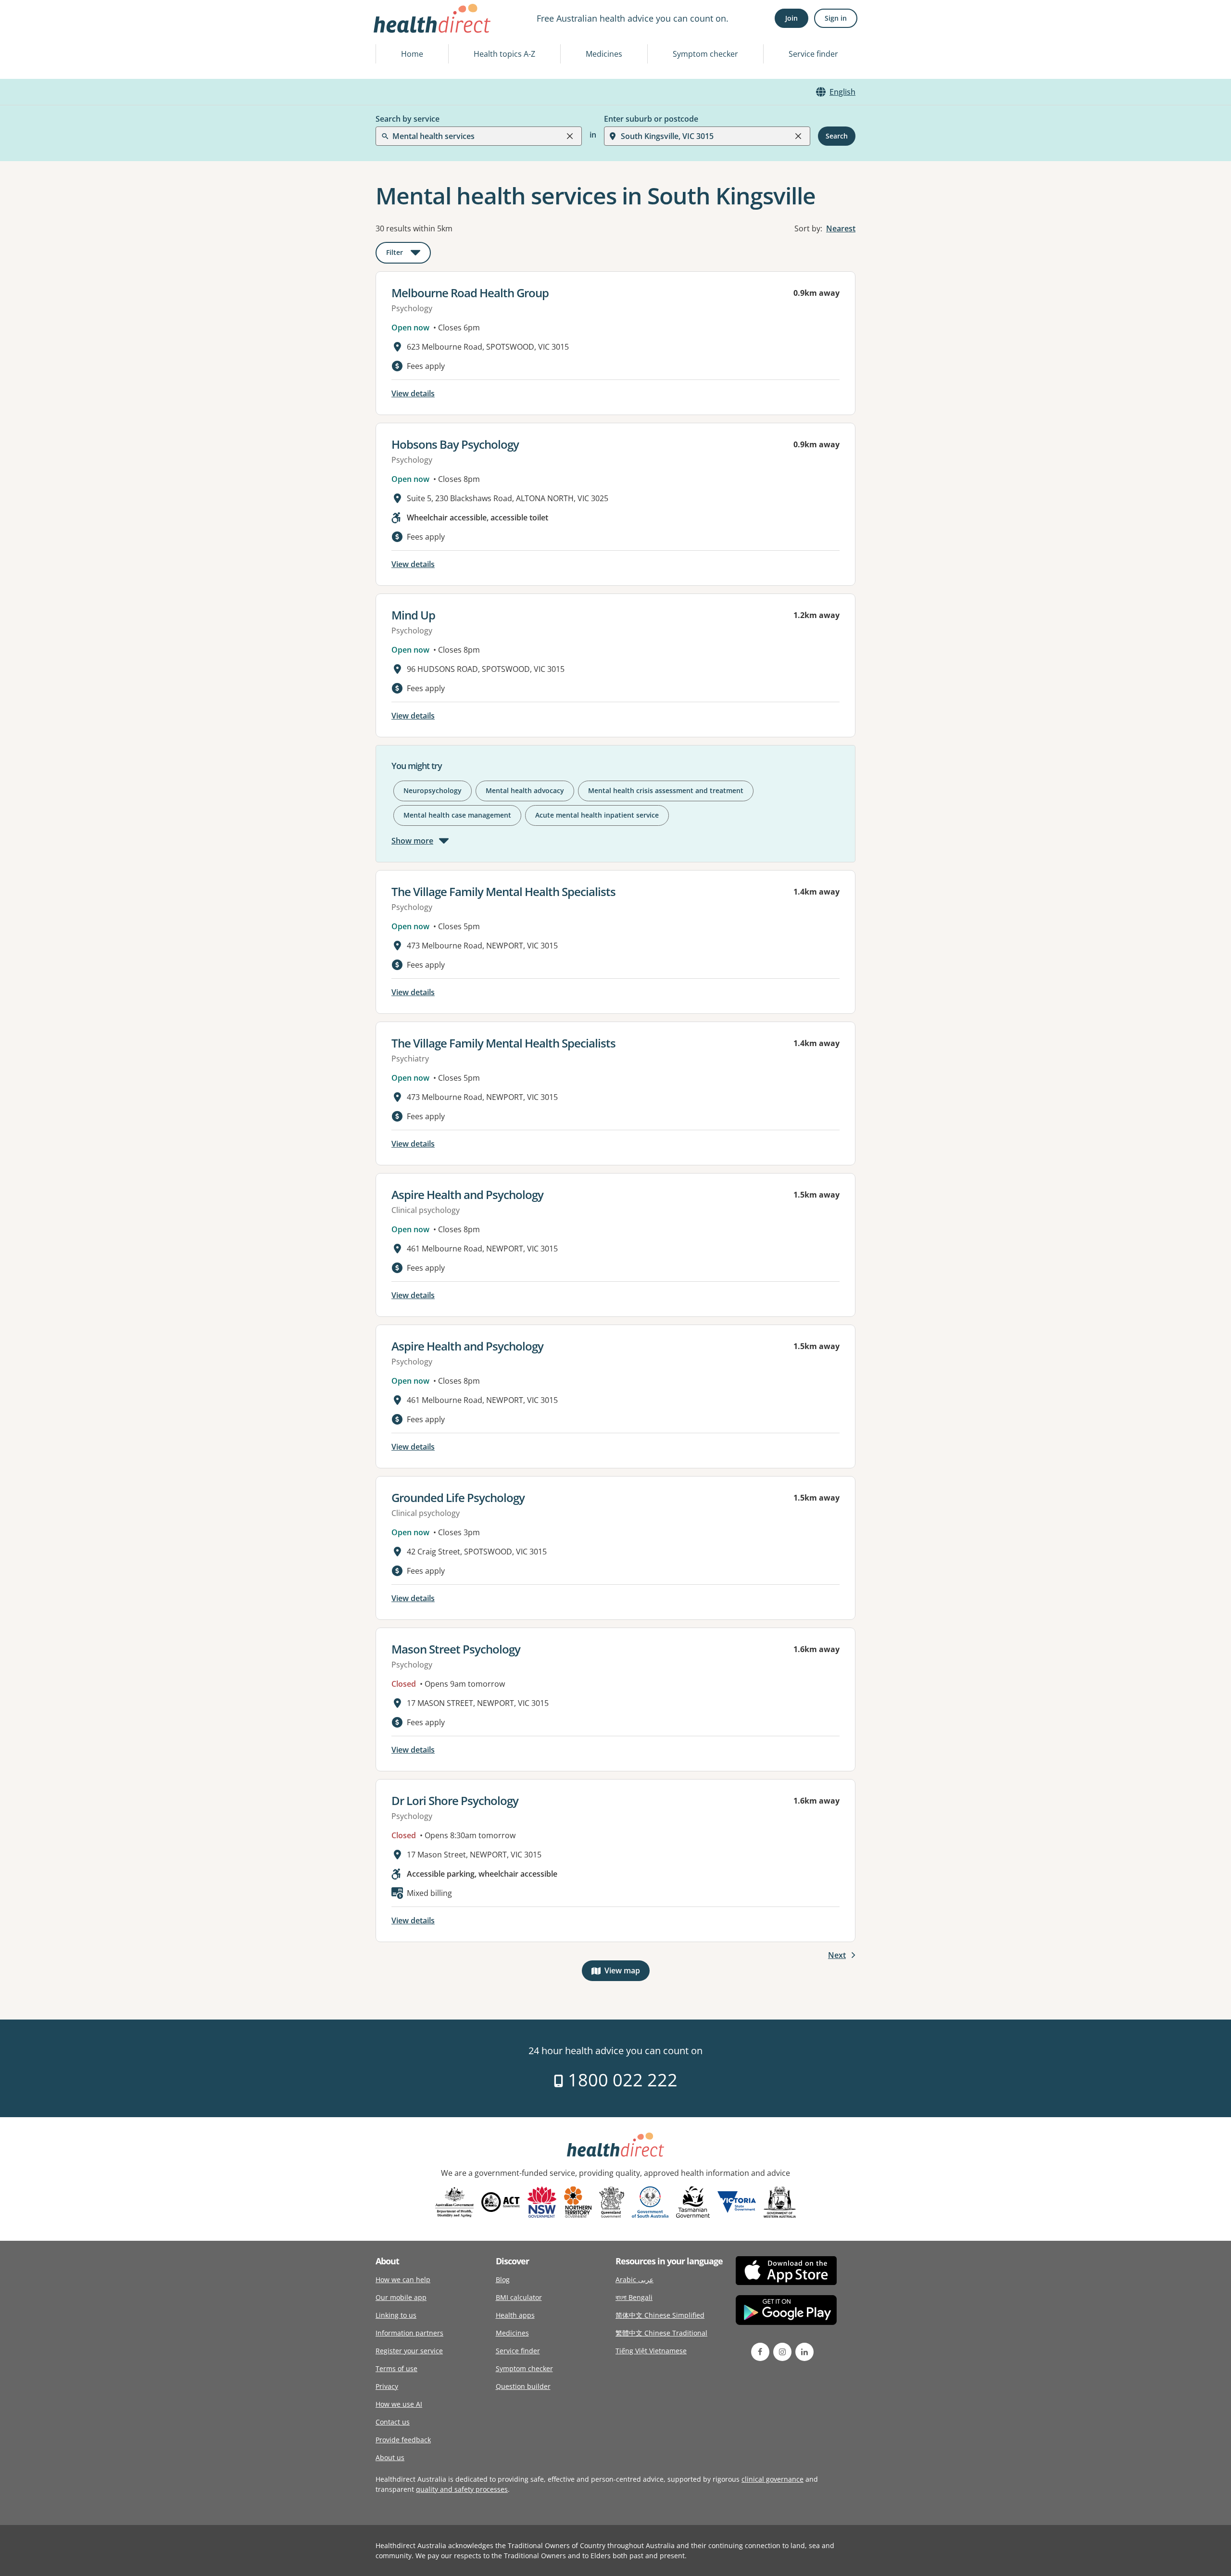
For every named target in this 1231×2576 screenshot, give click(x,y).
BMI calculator (519, 2297)
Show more (412, 841)
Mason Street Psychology (456, 1649)
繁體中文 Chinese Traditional (661, 2333)
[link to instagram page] (782, 2352)
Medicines (604, 54)
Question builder (523, 2386)
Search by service (408, 119)
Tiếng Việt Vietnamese (651, 2351)
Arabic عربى (634, 2279)
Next (837, 1955)
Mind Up (413, 615)
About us (390, 2457)
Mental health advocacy (525, 790)
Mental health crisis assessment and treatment (666, 790)
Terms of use (396, 2368)
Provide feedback (403, 2440)
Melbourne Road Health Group (470, 293)
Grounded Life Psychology (458, 1497)
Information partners (409, 2333)
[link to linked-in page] (804, 2352)
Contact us (393, 2422)
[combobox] (393, 31)
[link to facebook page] (760, 2352)
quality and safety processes (462, 2489)
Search (837, 136)
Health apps (515, 2315)
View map (627, 1973)
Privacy (387, 2386)
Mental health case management (457, 815)
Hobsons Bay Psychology (455, 444)
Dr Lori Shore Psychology (455, 1800)
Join (791, 18)
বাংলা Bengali (634, 2297)
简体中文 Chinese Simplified (660, 2315)
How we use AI (399, 2404)
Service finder (813, 54)
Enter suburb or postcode (651, 119)
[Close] (570, 136)
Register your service (409, 2351)
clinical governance (773, 2479)
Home (412, 54)
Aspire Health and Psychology (467, 1194)
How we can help (403, 2279)
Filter (408, 254)
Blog (503, 2279)
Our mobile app (401, 2297)
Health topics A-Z (504, 54)
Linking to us (396, 2315)
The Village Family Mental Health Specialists (503, 891)
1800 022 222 (621, 2080)
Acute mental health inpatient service (597, 815)
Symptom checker (705, 54)
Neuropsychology (433, 790)
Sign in (836, 18)
